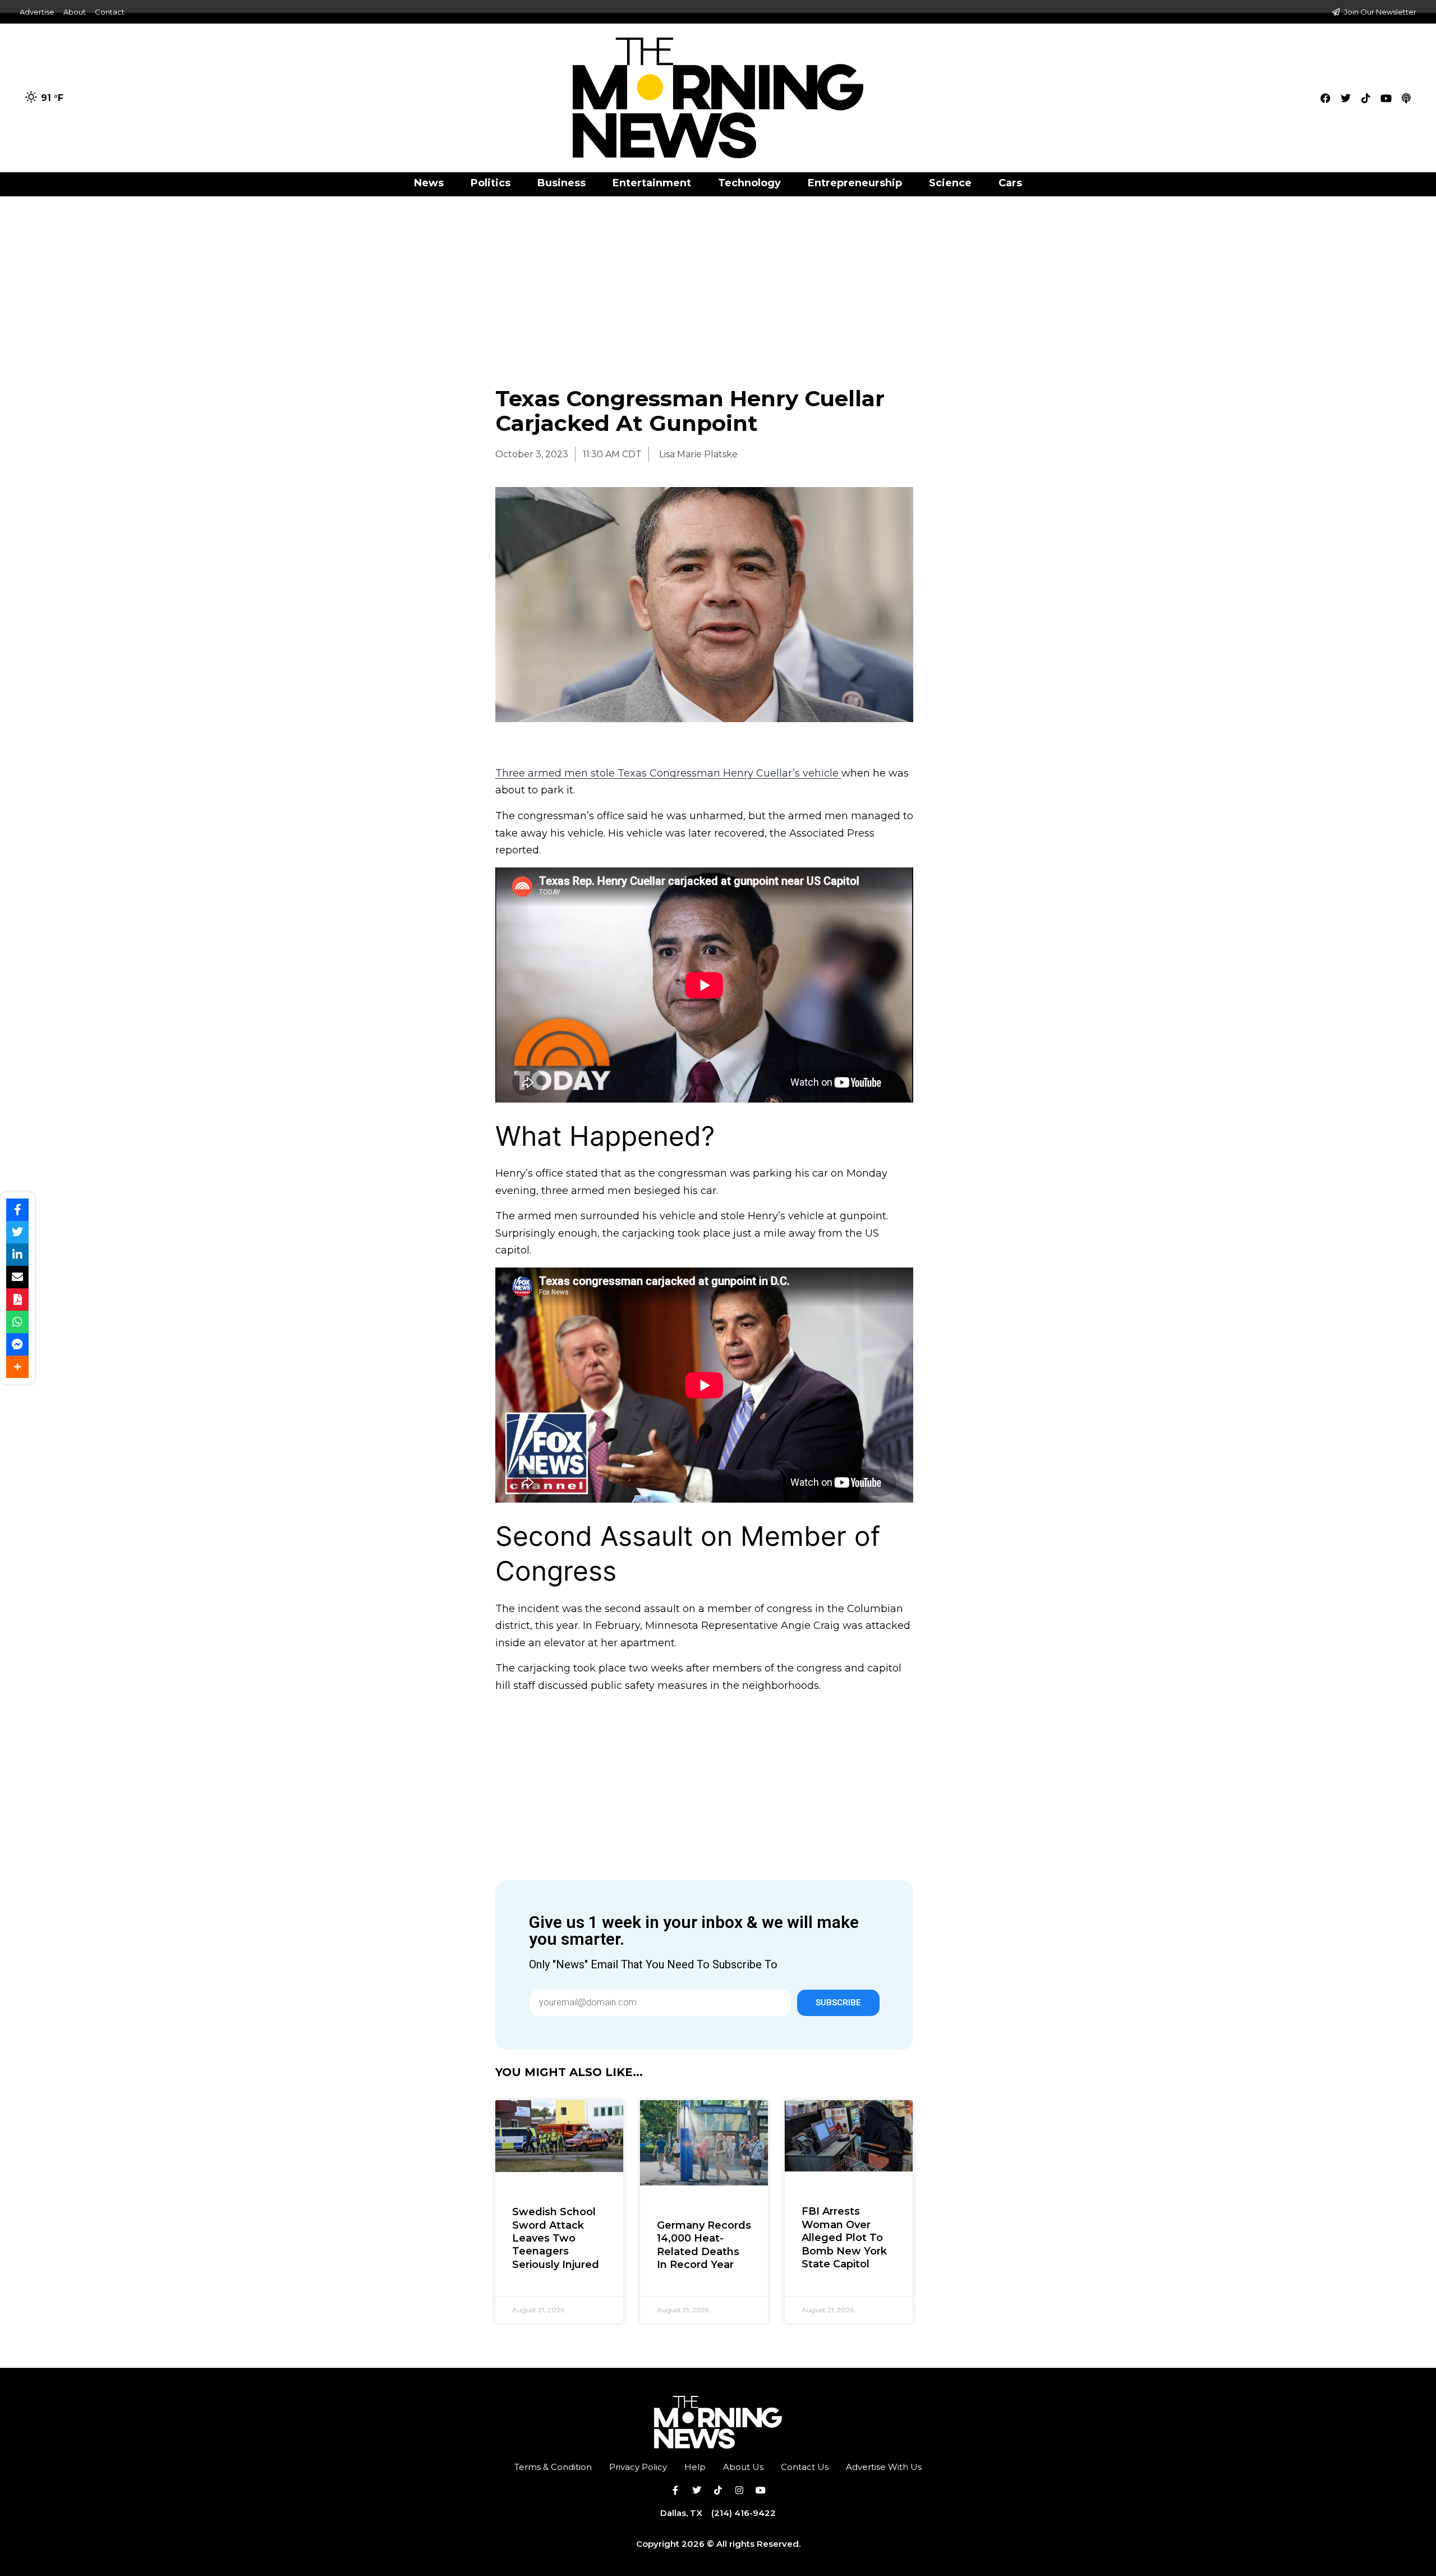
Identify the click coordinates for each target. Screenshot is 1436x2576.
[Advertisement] (718, 279)
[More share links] (17, 1367)
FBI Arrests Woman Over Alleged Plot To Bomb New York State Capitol (844, 2238)
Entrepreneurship (855, 183)
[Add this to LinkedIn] (17, 1255)
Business (561, 183)
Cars (1010, 183)
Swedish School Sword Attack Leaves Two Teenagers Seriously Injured (556, 2238)
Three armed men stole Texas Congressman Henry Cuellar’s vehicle (668, 773)
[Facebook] (1325, 98)
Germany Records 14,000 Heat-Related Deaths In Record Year (704, 2245)
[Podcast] (1406, 98)
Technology (749, 183)
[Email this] (17, 1277)
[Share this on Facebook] (17, 1210)
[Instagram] (739, 2490)
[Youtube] (1386, 98)
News (429, 183)
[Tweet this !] (17, 1232)
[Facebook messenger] (17, 1344)
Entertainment (652, 183)
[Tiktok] (1366, 98)
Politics (491, 183)
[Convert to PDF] (17, 1300)
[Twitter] (1346, 98)
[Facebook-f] (675, 2490)
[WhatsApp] (17, 1322)
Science (950, 183)
